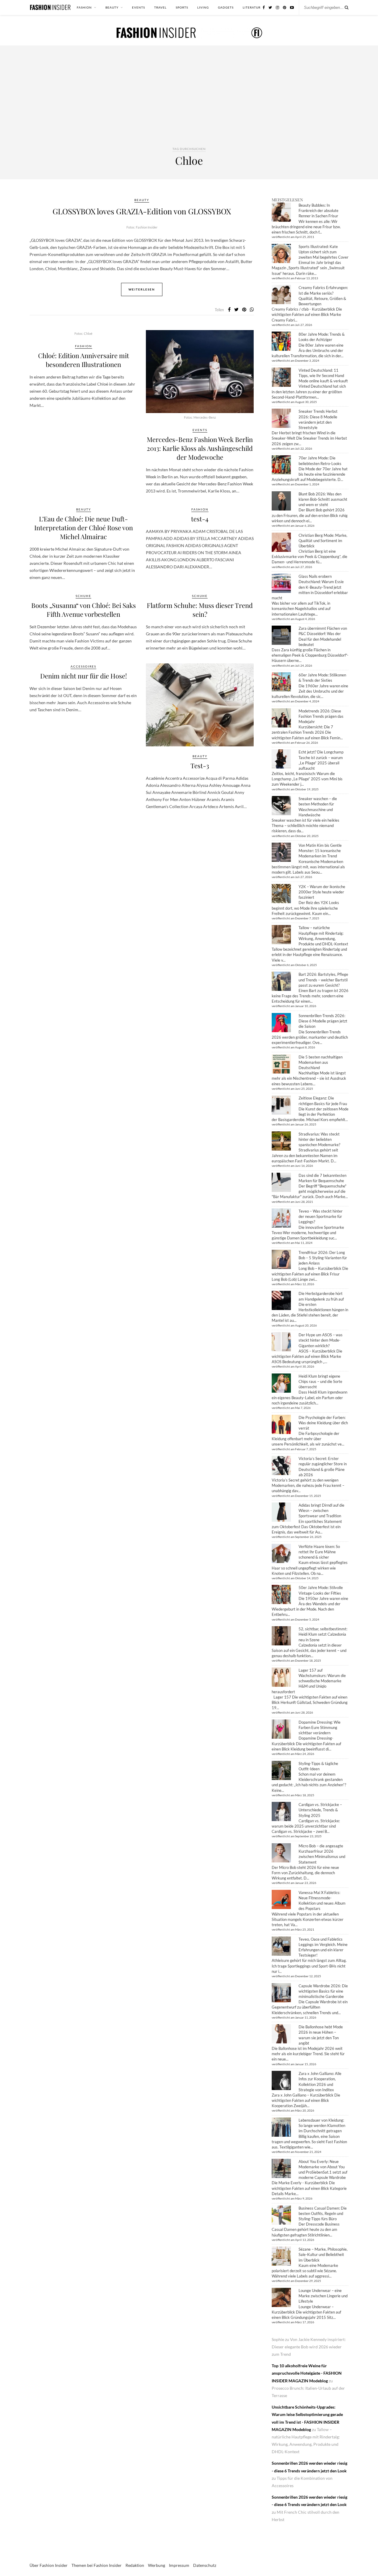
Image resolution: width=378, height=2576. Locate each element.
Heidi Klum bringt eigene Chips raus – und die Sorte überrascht (320, 1381)
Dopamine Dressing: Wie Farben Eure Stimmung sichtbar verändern (320, 1727)
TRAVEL (160, 7)
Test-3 (200, 766)
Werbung (157, 2565)
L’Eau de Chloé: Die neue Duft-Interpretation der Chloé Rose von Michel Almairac (84, 528)
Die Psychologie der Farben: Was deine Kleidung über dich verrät (323, 1423)
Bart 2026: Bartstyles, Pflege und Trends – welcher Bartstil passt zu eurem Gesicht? (323, 980)
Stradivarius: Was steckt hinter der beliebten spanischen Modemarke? (319, 1139)
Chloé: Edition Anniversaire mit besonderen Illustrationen (84, 360)
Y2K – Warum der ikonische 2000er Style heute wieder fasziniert (322, 892)
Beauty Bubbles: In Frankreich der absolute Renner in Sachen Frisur (318, 211)
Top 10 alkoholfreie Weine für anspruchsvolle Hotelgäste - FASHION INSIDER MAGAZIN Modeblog (307, 2373)
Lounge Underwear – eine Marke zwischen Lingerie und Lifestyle (323, 2296)
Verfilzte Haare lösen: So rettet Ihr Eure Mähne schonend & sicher (319, 1552)
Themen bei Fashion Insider (97, 2565)
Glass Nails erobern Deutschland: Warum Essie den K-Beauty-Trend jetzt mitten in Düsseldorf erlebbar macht (310, 587)
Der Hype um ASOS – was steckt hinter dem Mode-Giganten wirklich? (321, 1340)
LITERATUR (252, 7)
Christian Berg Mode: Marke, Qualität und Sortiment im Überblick (323, 541)
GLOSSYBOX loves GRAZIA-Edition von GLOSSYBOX (142, 211)
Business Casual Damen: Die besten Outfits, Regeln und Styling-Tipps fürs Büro (323, 2213)
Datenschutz (205, 2565)
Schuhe (83, 596)
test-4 (200, 519)
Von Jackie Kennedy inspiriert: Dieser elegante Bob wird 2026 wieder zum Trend (309, 2347)
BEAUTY (112, 7)
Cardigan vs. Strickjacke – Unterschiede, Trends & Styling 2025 (320, 1810)
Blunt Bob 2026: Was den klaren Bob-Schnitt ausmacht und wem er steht (323, 499)
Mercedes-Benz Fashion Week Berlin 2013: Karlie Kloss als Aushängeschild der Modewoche (200, 448)
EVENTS (139, 7)
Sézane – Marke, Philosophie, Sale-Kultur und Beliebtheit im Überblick (323, 2254)
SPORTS (182, 7)
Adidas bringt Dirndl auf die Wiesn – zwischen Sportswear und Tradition (321, 1510)
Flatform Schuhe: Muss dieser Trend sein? (200, 610)
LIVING (203, 7)
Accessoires (83, 666)
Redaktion (135, 2565)
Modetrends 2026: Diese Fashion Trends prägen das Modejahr (321, 716)
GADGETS (226, 7)
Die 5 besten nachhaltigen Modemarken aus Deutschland (321, 1062)
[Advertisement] (189, 102)
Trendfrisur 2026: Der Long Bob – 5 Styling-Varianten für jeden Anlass (323, 1258)
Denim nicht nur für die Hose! (84, 676)
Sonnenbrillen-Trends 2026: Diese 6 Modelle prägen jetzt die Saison (323, 1021)
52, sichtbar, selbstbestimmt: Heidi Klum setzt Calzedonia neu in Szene (323, 1634)
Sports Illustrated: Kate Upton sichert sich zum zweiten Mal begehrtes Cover (324, 252)
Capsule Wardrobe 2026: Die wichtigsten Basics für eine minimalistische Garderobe (323, 1991)
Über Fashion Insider (49, 2565)
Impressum (179, 2565)
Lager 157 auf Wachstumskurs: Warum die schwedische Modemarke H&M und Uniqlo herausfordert (309, 1681)
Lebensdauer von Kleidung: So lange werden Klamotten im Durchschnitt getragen (322, 2125)
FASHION (84, 7)
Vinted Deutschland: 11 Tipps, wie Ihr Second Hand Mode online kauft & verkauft (323, 376)
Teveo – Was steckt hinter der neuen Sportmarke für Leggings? (321, 1216)
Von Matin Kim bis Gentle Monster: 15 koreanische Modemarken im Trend (320, 851)
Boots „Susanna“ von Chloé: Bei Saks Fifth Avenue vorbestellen (84, 610)
